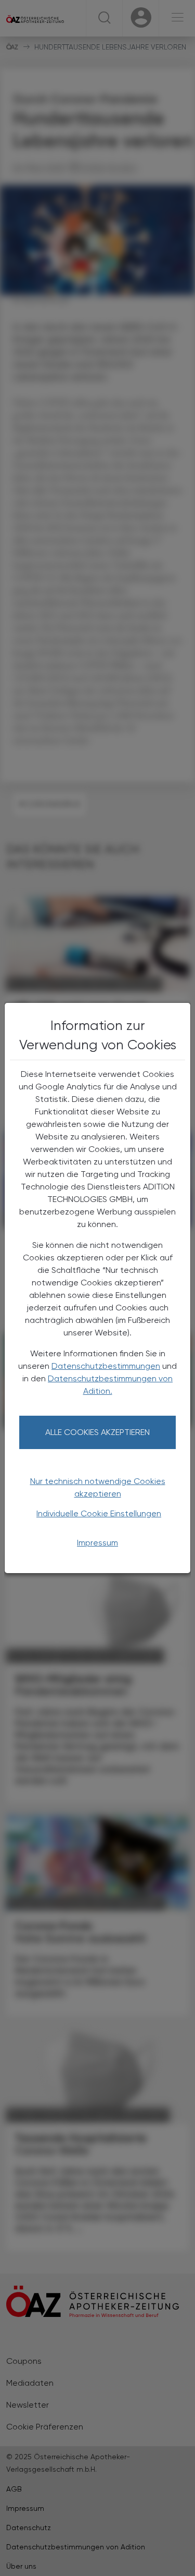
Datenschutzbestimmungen (106, 1366)
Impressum (97, 1543)
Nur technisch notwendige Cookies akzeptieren (98, 1487)
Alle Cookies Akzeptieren (97, 1432)
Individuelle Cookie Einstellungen (99, 1513)
